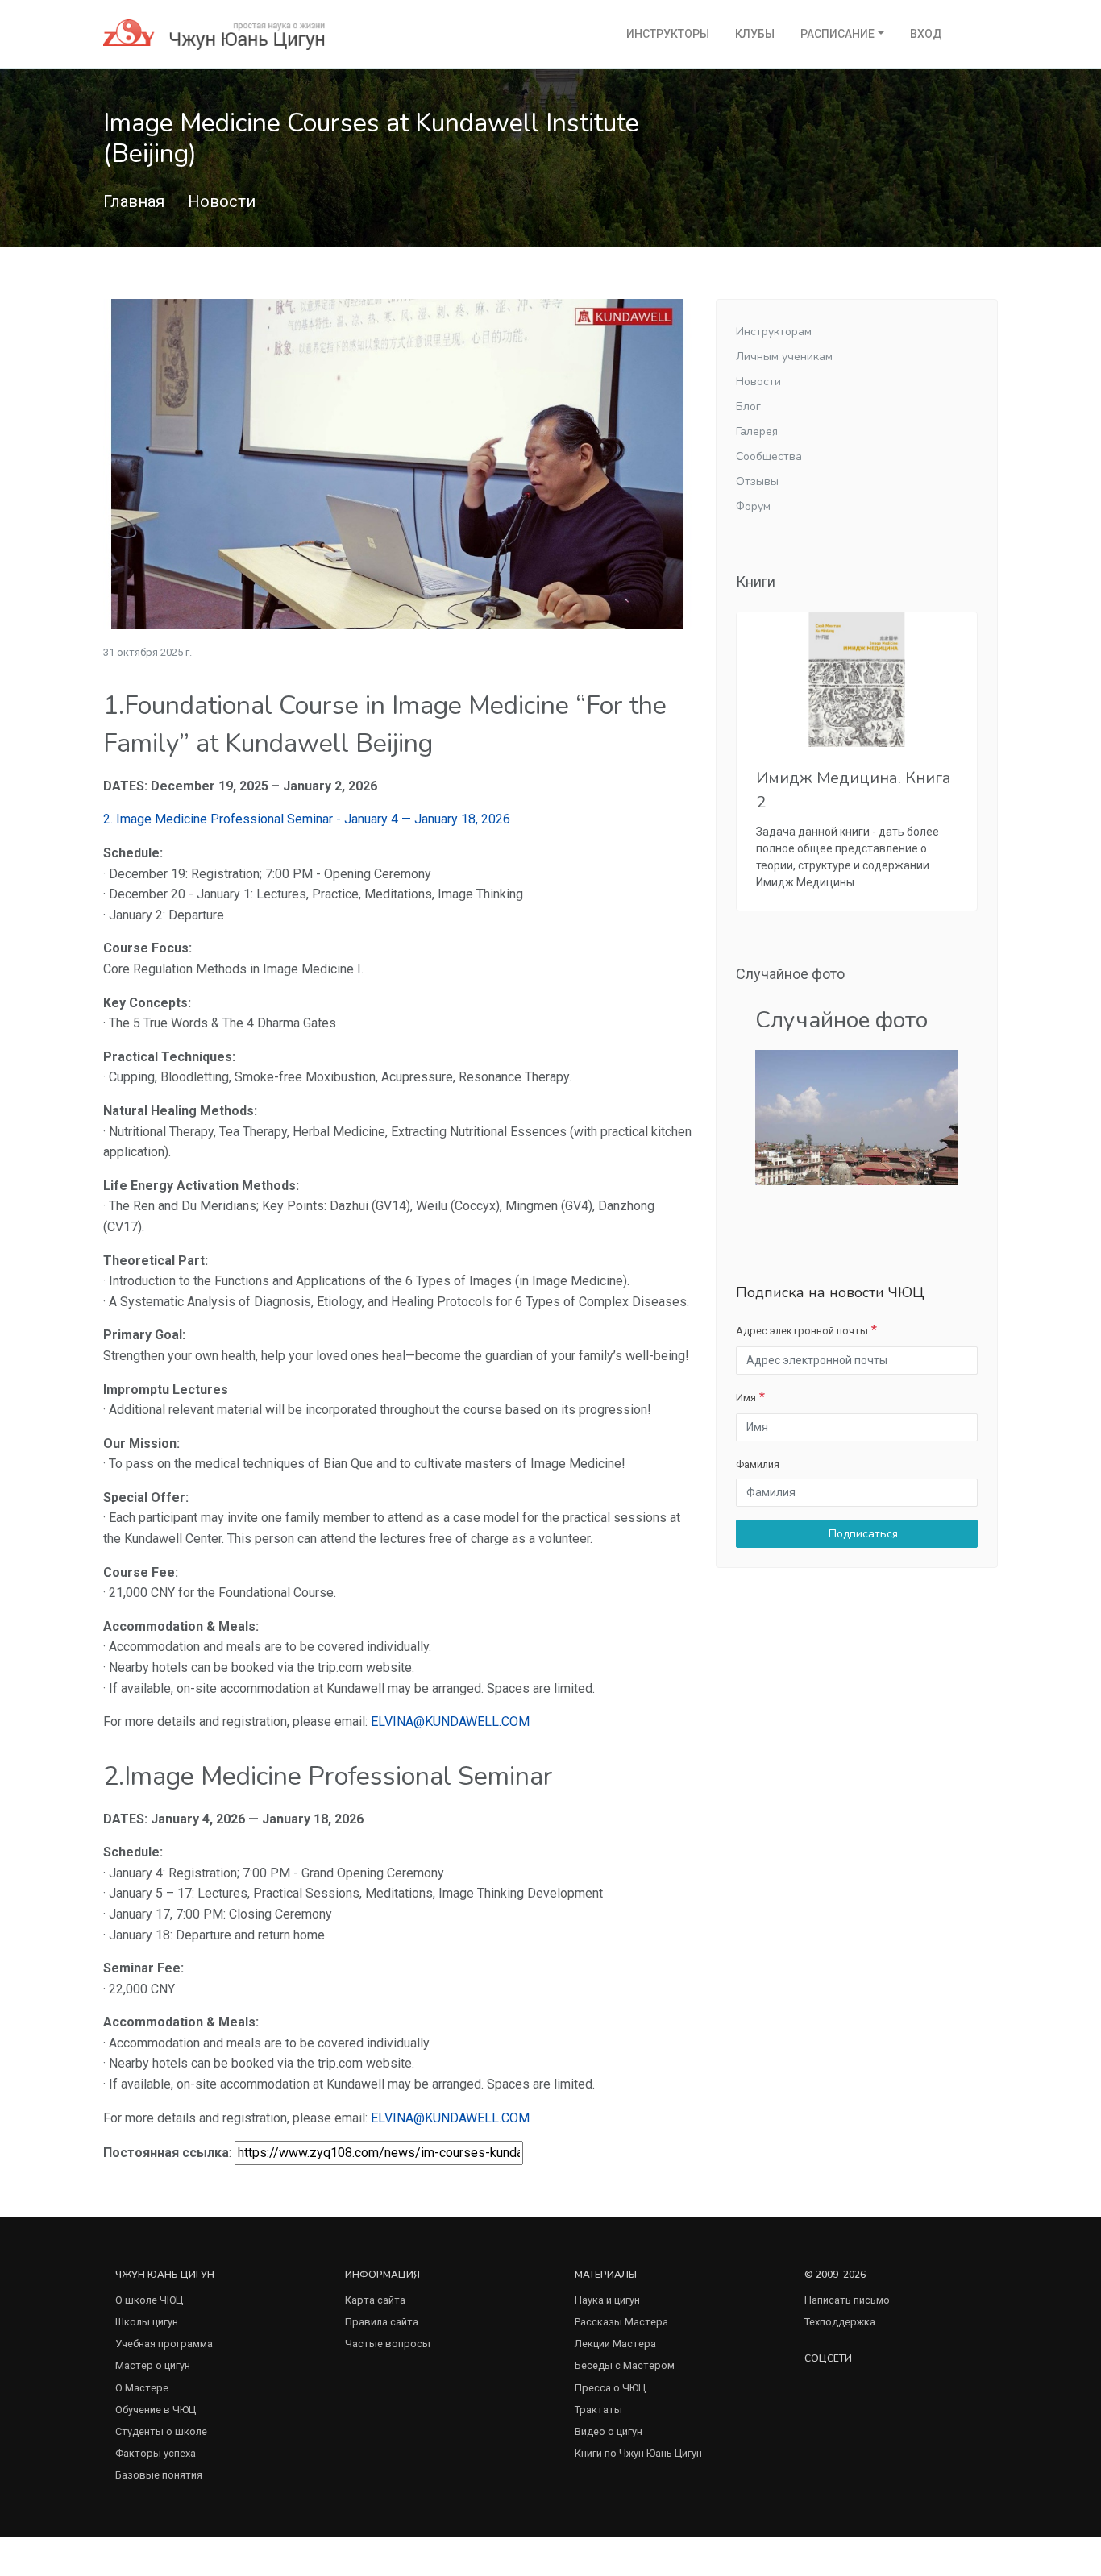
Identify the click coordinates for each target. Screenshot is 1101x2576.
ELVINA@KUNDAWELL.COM (450, 1721)
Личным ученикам (784, 357)
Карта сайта (375, 2300)
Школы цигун (147, 2322)
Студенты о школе (161, 2431)
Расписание (837, 34)
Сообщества (769, 456)
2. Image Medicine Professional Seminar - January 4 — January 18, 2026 (307, 819)
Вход (926, 34)
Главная (134, 201)
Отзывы (757, 481)
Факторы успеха (156, 2453)
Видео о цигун (609, 2431)
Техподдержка (840, 2322)
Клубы (755, 34)
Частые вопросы (388, 2344)
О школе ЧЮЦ (149, 2300)
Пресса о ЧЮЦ (610, 2388)
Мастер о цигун (153, 2365)
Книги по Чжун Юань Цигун (638, 2453)
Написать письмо (847, 2300)
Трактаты (598, 2410)
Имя (746, 1398)
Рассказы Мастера (621, 2322)
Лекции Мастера (615, 2344)
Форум (753, 506)
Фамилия (758, 1464)
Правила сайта (382, 2322)
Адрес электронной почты (802, 1331)
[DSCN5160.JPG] (857, 1116)
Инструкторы (668, 34)
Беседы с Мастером (625, 2365)
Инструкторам (774, 332)
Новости (222, 201)
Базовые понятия (159, 2475)
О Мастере (142, 2388)
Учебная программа (164, 2344)
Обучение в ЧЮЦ (156, 2410)
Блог (748, 407)
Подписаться (862, 1534)
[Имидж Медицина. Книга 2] (857, 680)
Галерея (757, 431)
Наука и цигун (607, 2300)
